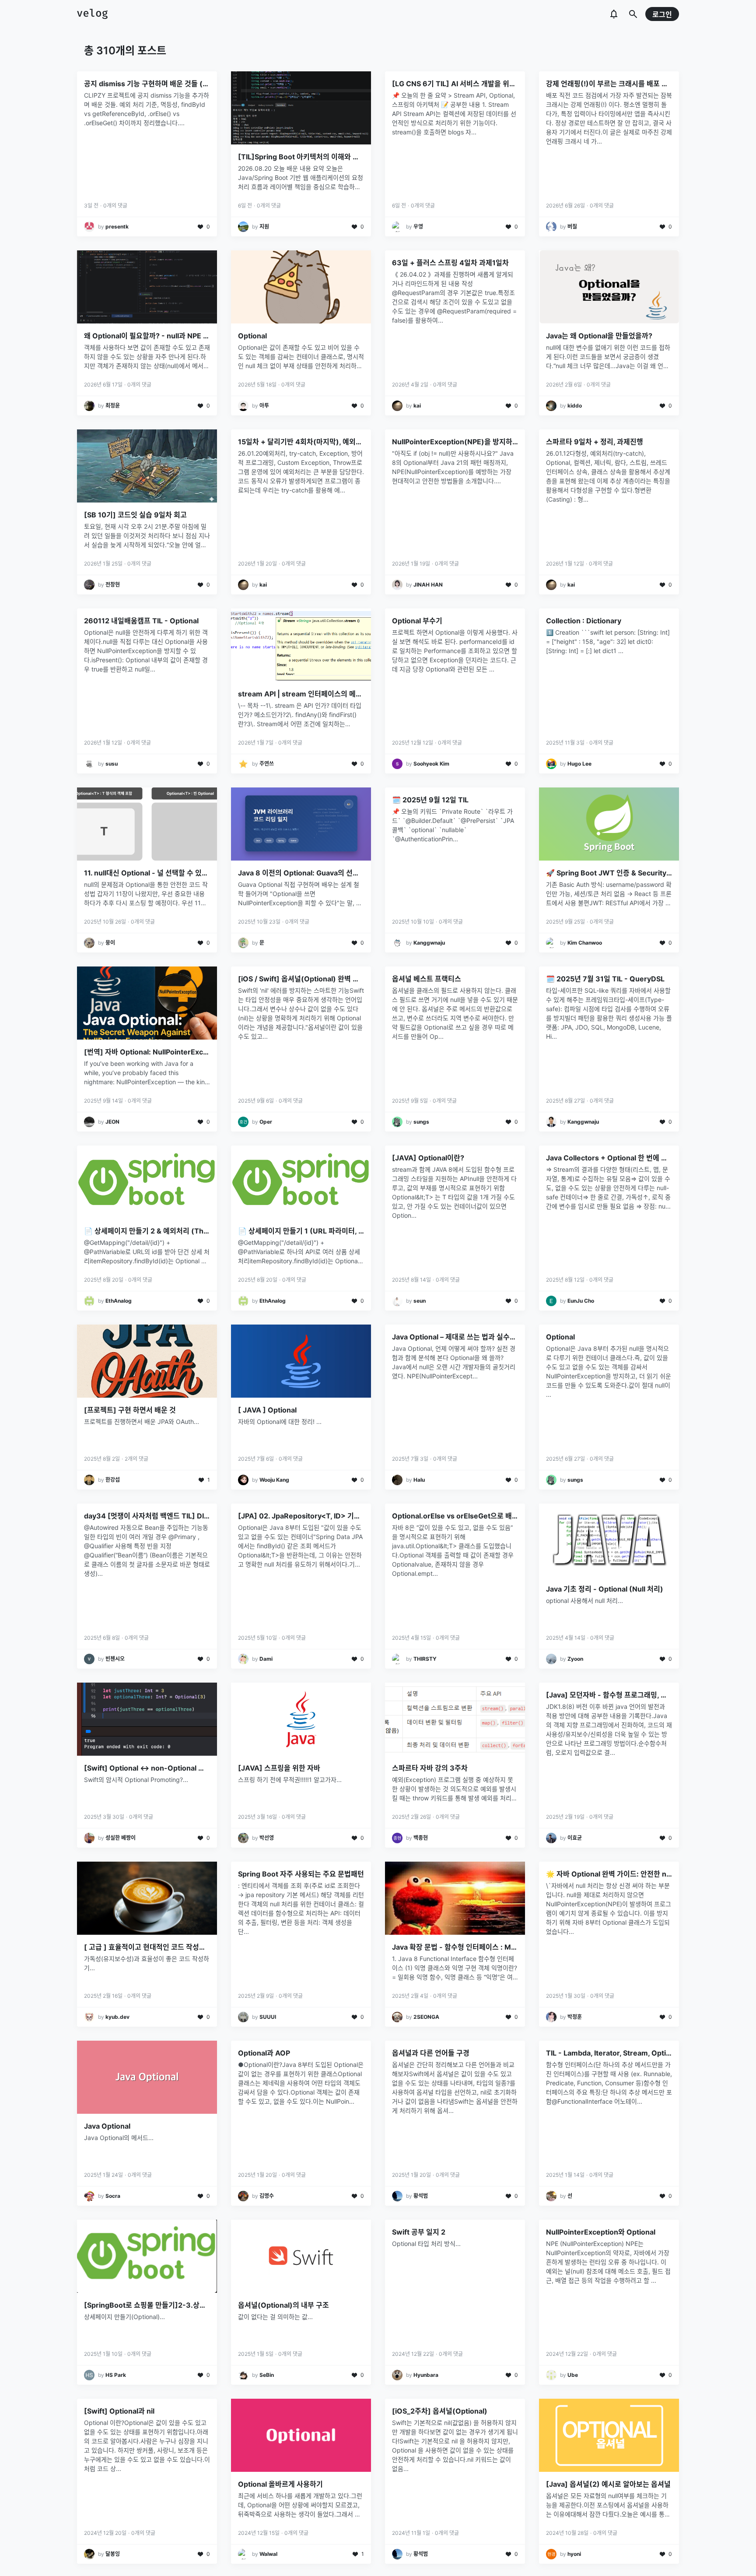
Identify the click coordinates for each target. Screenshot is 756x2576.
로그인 (662, 14)
